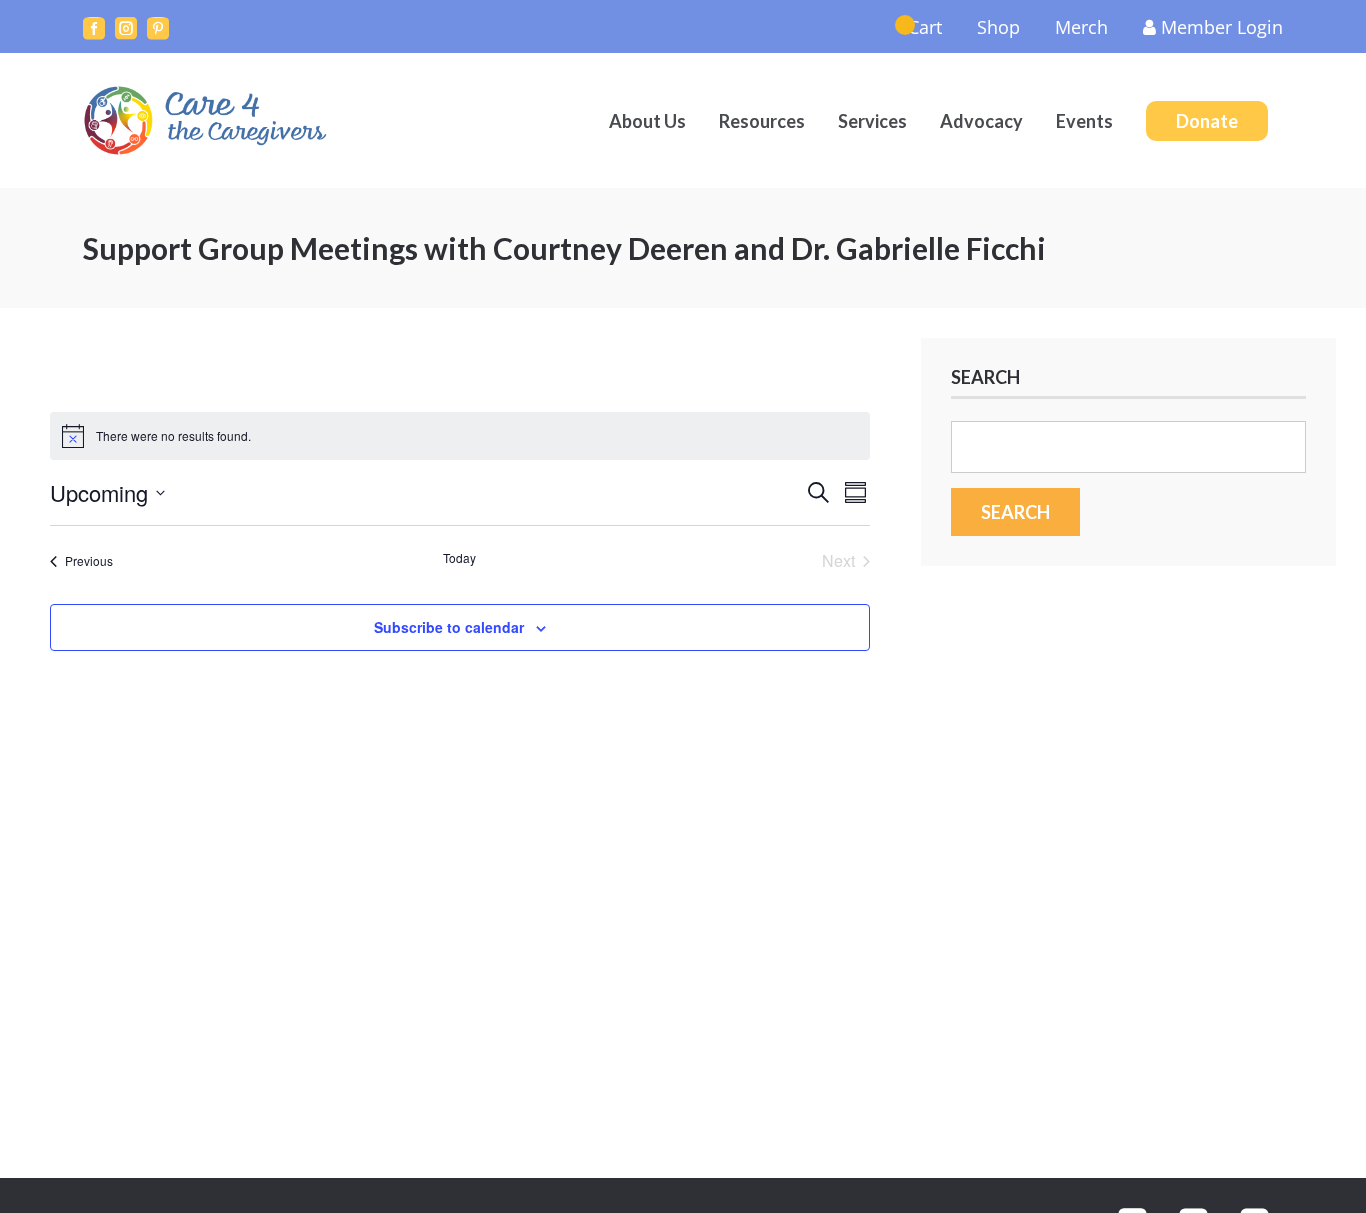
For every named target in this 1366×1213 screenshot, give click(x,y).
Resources (762, 121)
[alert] (460, 436)
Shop (998, 27)
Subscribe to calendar (449, 627)
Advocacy (981, 121)
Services (872, 121)
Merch (1081, 27)
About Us (647, 121)
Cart (925, 27)
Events (1084, 121)
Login (1222, 27)
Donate (1207, 121)
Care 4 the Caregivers (208, 120)
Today (459, 558)
